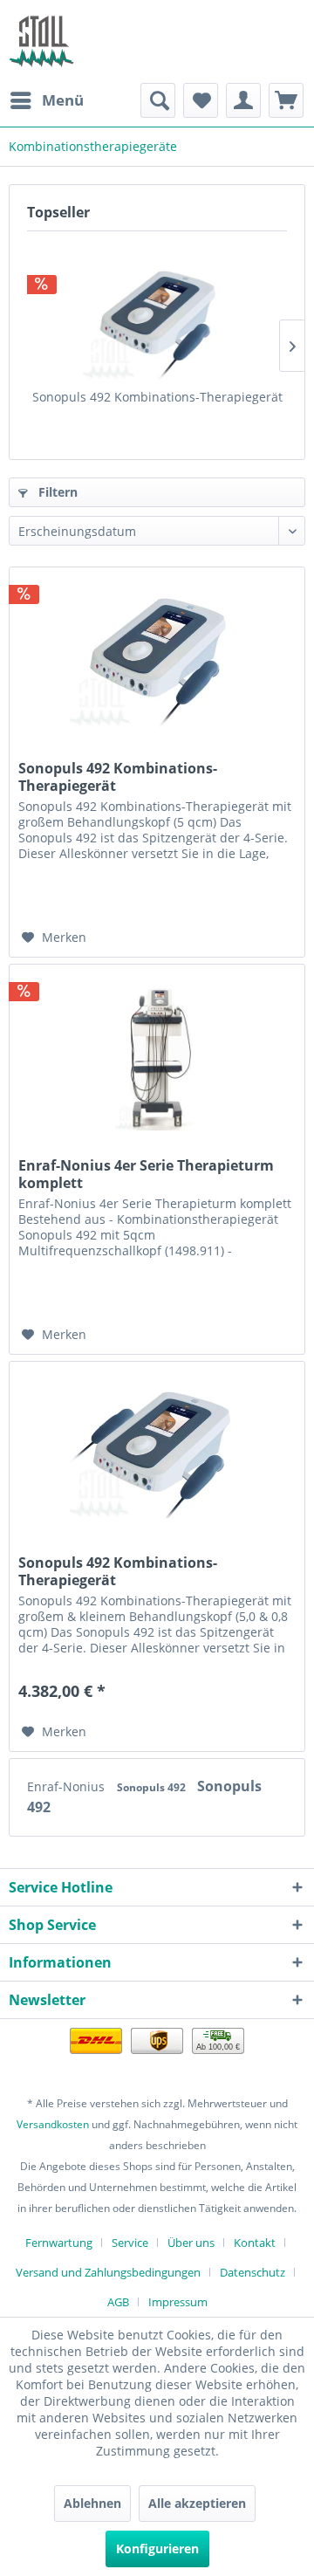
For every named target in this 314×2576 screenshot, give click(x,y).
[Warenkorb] (286, 100)
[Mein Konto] (243, 100)
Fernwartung (59, 2243)
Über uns (191, 2243)
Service (130, 2243)
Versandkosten (53, 2124)
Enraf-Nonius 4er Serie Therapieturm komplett (146, 1174)
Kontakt (255, 2243)
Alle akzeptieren (197, 2503)
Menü (63, 100)
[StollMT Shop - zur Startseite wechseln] (41, 41)
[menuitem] (46, 100)
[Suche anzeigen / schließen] (158, 100)
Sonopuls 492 (153, 1787)
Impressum (178, 2302)
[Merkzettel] (201, 100)
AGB (118, 2302)
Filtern (56, 492)
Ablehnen (92, 2503)
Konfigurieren (157, 2549)
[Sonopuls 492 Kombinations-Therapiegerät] (157, 319)
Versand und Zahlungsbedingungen (108, 2272)
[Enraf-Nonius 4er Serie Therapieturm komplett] (157, 1052)
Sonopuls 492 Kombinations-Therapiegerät (157, 397)
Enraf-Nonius (68, 1786)
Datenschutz (253, 2272)
